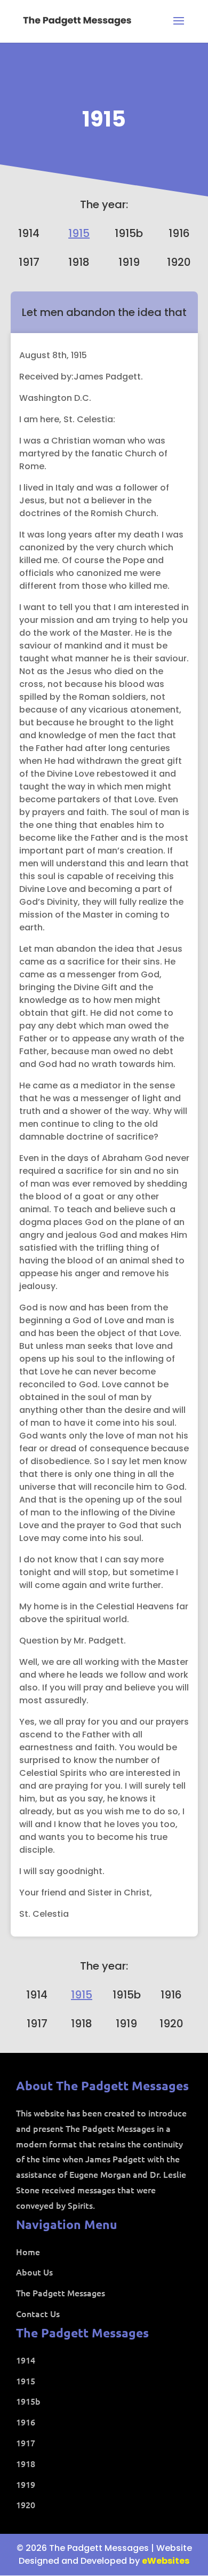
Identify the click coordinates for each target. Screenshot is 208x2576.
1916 (179, 233)
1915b (129, 233)
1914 (29, 233)
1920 (179, 262)
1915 (104, 119)
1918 (79, 262)
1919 (129, 262)
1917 (29, 262)
